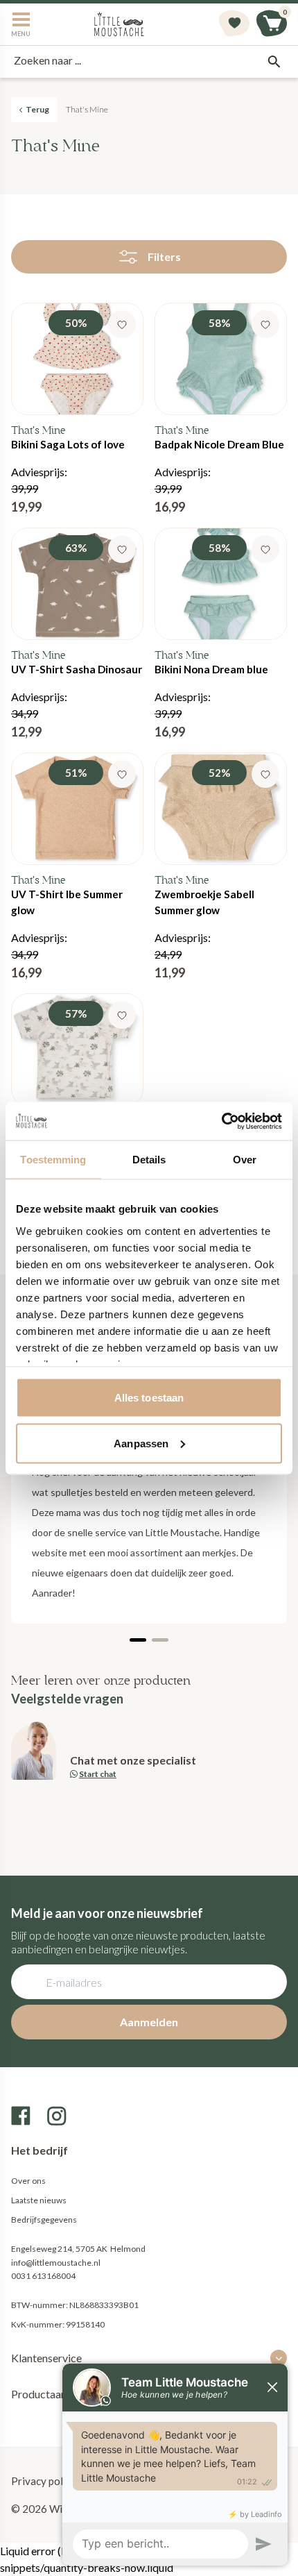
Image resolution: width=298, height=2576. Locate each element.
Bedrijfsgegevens (44, 2220)
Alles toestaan (149, 1398)
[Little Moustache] (119, 24)
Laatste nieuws (39, 2200)
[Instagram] (57, 2116)
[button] (138, 1640)
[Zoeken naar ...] (274, 62)
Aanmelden (149, 2022)
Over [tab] (245, 1160)
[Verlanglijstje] (234, 24)
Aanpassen (141, 1443)
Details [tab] (149, 1160)
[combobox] (149, 62)
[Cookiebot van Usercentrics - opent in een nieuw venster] (221, 1121)
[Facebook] (21, 2116)
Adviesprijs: (68, 415)
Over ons (28, 2181)
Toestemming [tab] (53, 1160)
